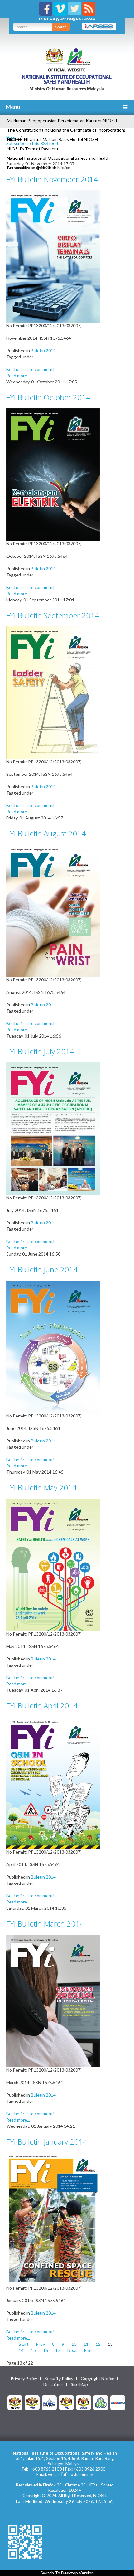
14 (21, 2350)
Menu (12, 107)
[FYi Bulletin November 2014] (53, 256)
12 (98, 2344)
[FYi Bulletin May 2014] (53, 1564)
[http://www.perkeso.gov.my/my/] (101, 2402)
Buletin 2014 (43, 350)
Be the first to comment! (30, 369)
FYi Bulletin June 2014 (42, 1269)
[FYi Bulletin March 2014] (53, 2000)
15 (33, 2350)
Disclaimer (53, 2384)
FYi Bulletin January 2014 (47, 2142)
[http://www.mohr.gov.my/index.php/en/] (66, 2402)
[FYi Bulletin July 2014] (53, 1128)
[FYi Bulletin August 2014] (53, 910)
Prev (40, 2344)
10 (74, 2344)
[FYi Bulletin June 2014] (53, 1346)
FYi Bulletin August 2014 (46, 833)
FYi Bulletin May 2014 (41, 1487)
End (88, 2350)
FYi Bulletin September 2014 (53, 615)
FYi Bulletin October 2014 (48, 397)
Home (12, 137)
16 (45, 2350)
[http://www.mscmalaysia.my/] (49, 2402)
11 (86, 2344)
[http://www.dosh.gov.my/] (84, 2402)
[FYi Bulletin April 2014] (53, 1782)
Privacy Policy (24, 2379)
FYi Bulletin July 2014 (40, 1051)
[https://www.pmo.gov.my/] (32, 2402)
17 (58, 2350)
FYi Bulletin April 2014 (42, 1706)
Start (24, 2344)
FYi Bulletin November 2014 (52, 179)
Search (61, 27)
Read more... (18, 375)
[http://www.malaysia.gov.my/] (15, 2402)
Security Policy (59, 2379)
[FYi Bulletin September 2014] (53, 692)
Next (72, 2350)
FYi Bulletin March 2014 (45, 1924)
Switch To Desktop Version (67, 2573)
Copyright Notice (98, 2379)
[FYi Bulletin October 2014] (53, 474)
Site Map (79, 2384)
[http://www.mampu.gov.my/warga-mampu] (118, 2402)
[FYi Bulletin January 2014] (53, 2218)
